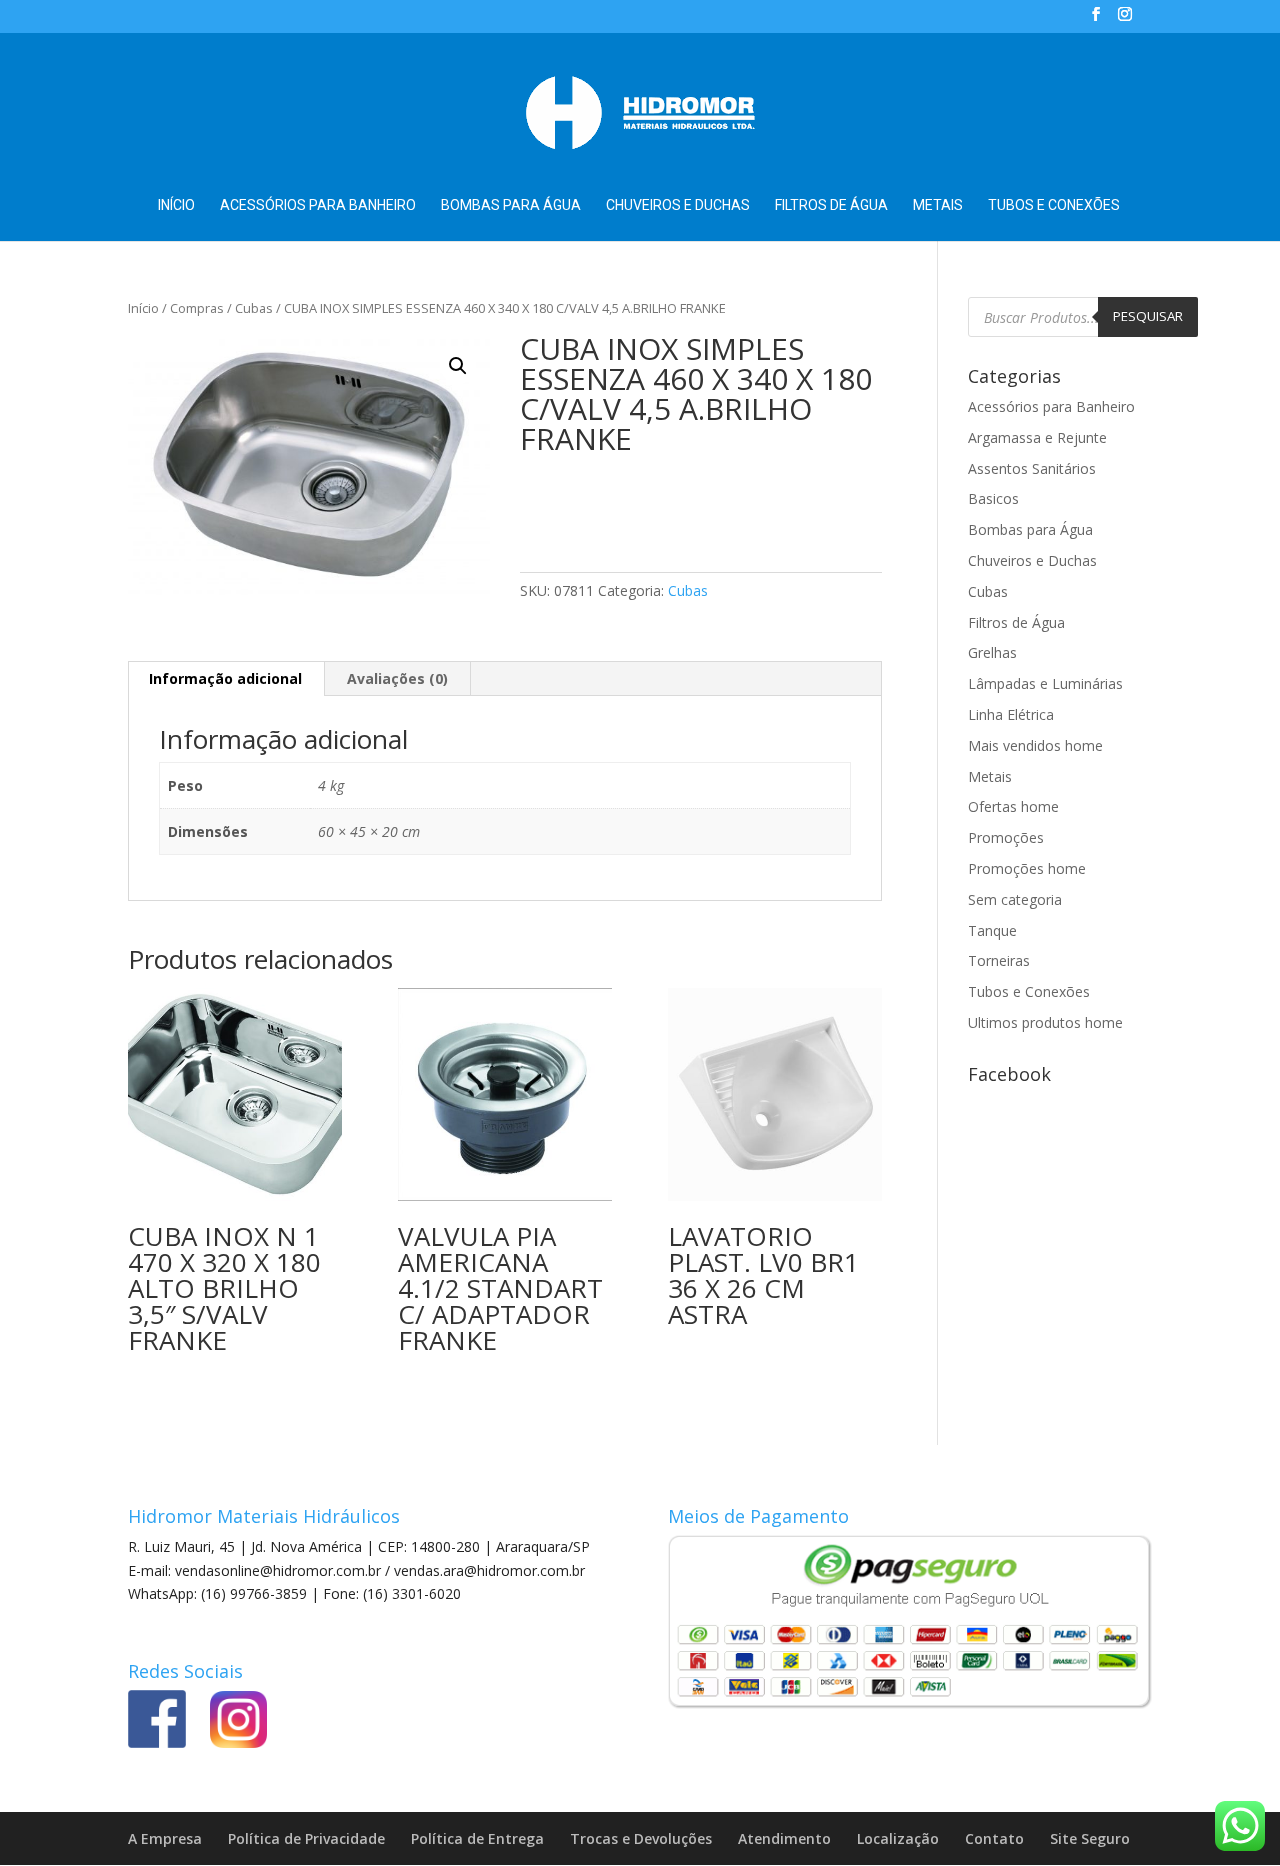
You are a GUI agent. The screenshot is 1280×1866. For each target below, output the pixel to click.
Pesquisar (1148, 316)
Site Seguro (1090, 1838)
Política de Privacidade (306, 1838)
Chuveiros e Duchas (678, 205)
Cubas (254, 308)
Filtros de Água (831, 205)
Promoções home (1027, 868)
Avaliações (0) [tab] (397, 678)
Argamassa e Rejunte (1037, 437)
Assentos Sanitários (1032, 468)
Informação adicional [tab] (225, 678)
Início (176, 205)
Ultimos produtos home (1045, 1022)
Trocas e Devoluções (641, 1838)
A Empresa (165, 1838)
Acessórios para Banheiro (318, 205)
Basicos (993, 498)
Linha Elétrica (1011, 714)
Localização (898, 1838)
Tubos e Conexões (1054, 205)
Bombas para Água (511, 205)
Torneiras (999, 960)
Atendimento (784, 1838)
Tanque (992, 930)
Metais (938, 205)
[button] (458, 366)
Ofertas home (1013, 806)
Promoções (1006, 837)
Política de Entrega (477, 1838)
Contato (994, 1838)
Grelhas (992, 652)
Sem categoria (1015, 899)
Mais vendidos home (1035, 745)
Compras (197, 308)
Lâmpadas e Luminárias (1045, 683)
